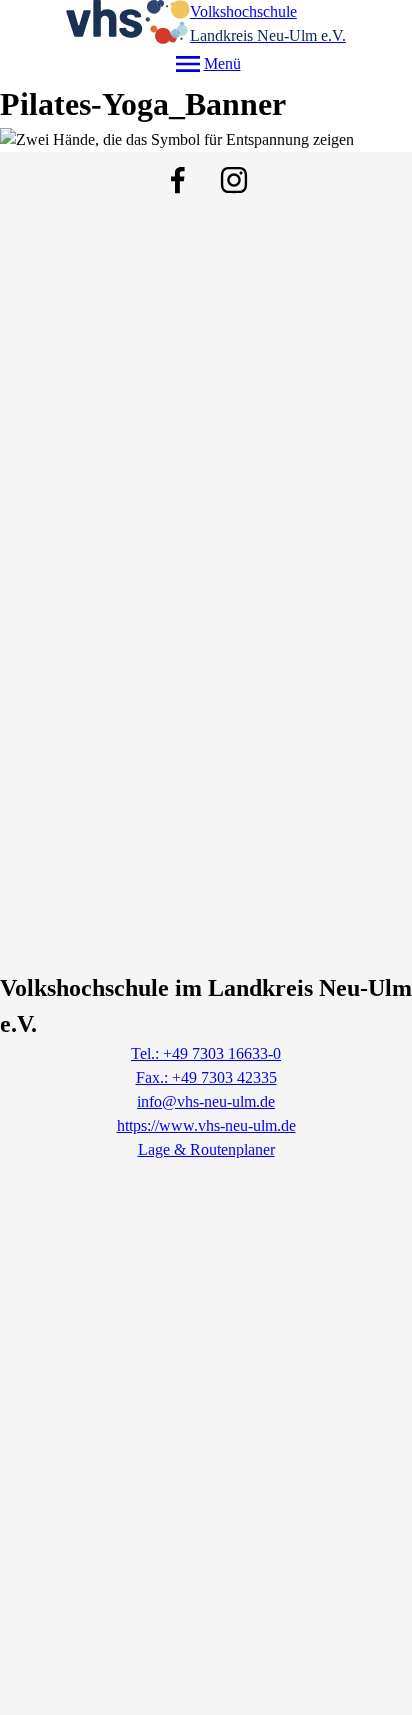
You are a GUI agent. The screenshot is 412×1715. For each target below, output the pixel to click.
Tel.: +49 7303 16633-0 (206, 1053)
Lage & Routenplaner (206, 1149)
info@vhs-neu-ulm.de (206, 1101)
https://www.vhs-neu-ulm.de (206, 1125)
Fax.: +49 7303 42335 (206, 1077)
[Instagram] (234, 180)
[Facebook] (178, 180)
